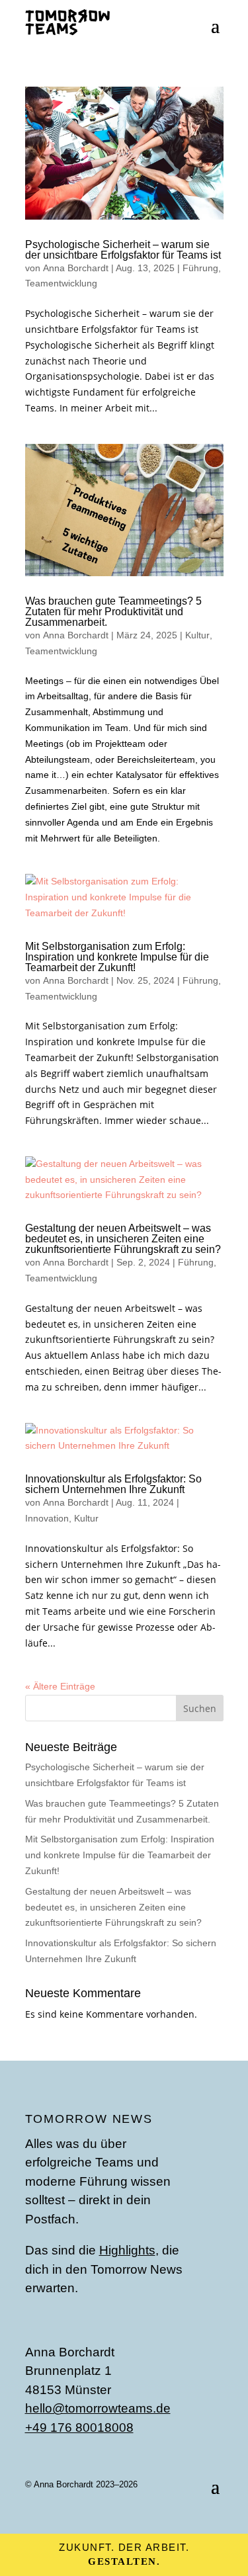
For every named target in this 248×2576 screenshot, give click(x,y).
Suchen (200, 1708)
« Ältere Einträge (60, 1686)
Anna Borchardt (76, 268)
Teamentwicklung (61, 283)
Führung (200, 268)
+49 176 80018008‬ (79, 2427)
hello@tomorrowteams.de (98, 2408)
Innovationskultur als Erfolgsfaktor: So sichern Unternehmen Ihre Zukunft (113, 1484)
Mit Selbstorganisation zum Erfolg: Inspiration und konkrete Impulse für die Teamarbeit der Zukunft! (117, 957)
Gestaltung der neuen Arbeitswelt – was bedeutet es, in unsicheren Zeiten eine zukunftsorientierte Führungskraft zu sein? (123, 1239)
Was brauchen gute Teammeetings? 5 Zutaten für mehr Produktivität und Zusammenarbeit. (113, 612)
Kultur (197, 635)
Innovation (47, 1518)
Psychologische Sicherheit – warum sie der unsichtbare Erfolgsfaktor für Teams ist (123, 250)
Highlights (127, 2250)
